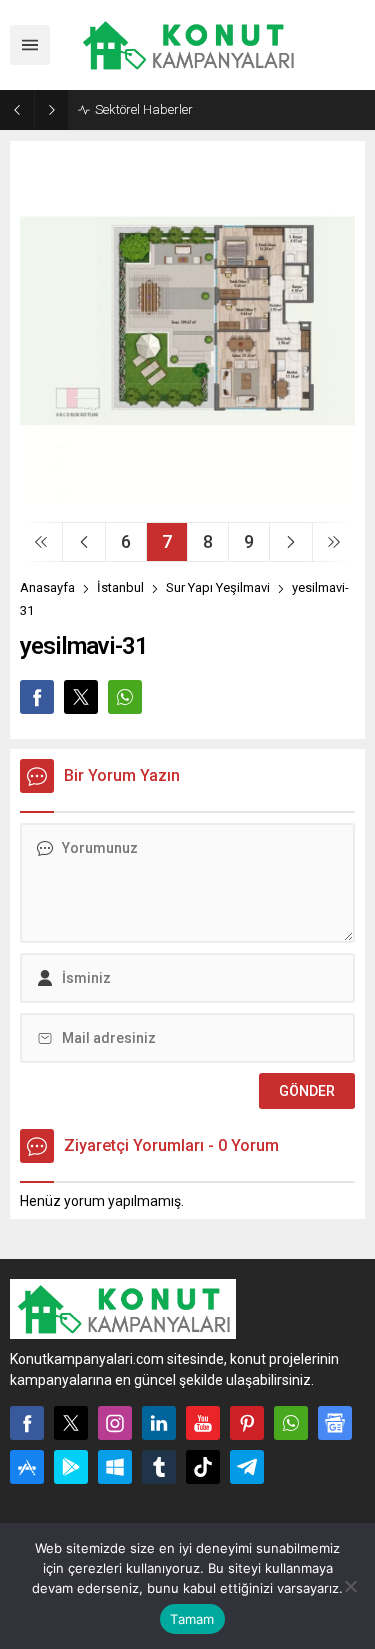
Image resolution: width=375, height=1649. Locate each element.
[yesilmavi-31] (187, 499)
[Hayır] (350, 1586)
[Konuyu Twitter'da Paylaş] (81, 697)
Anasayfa (47, 587)
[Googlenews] (335, 1423)
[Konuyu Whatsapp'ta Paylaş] (125, 697)
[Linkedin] (159, 1423)
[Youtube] (203, 1423)
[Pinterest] (247, 1423)
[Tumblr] (159, 1467)
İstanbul (120, 587)
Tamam (192, 1619)
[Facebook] (27, 1423)
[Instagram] (115, 1423)
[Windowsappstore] (115, 1467)
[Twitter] (71, 1423)
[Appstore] (27, 1467)
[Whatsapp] (291, 1423)
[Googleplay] (71, 1467)
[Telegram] (247, 1467)
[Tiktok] (203, 1467)
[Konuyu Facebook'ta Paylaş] (37, 697)
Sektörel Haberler (144, 109)
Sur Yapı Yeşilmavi (218, 587)
